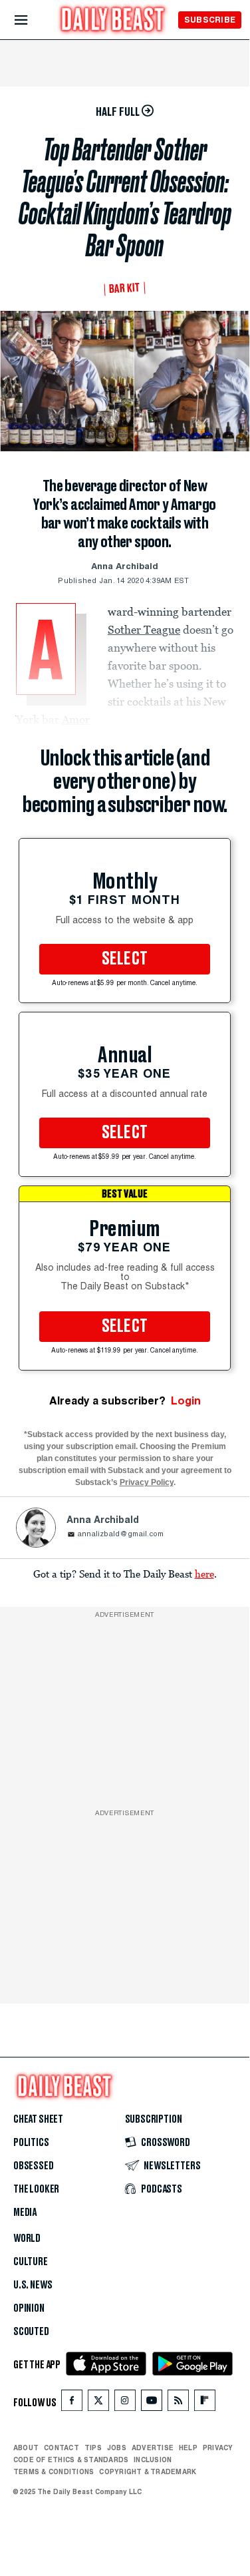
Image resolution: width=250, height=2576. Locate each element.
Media (25, 2213)
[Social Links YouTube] (152, 2403)
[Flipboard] (204, 2403)
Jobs (117, 2448)
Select (125, 959)
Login (186, 1401)
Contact (62, 2448)
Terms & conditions (54, 2471)
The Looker (36, 2189)
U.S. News (33, 2285)
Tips (93, 2448)
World (27, 2239)
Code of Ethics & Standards (71, 2460)
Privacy (218, 2448)
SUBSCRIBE (210, 20)
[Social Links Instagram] (125, 2403)
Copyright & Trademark (148, 2471)
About (26, 2448)
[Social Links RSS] (178, 2403)
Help (188, 2448)
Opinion (29, 2308)
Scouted (31, 2332)
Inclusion (153, 2460)
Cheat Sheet (38, 2119)
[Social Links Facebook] (72, 2403)
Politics (31, 2143)
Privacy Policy (147, 1482)
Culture (31, 2262)
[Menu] (32, 20)
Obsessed (34, 2166)
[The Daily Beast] (113, 21)
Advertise (153, 2448)
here (204, 1574)
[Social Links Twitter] (98, 2403)
